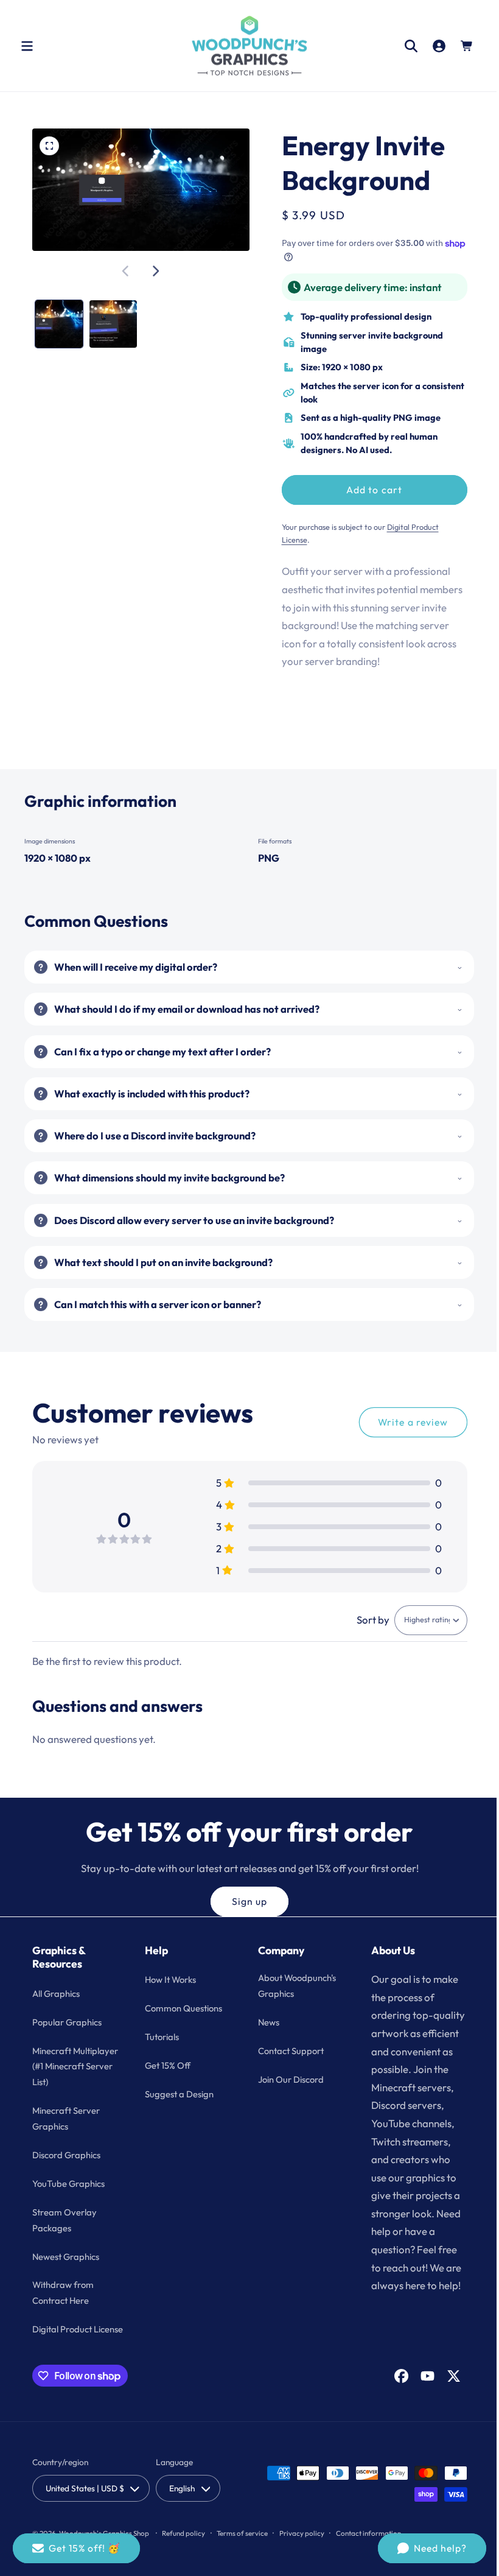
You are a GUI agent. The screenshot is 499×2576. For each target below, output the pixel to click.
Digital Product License (78, 2345)
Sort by (364, 1620)
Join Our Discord (287, 2079)
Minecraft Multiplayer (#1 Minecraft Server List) (66, 2074)
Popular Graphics (67, 2022)
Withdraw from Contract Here (63, 2308)
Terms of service (242, 2548)
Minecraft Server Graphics (66, 2134)
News (264, 2022)
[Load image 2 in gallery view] (111, 321)
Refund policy (183, 2548)
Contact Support (287, 2050)
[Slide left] (124, 269)
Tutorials (160, 2037)
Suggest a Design (177, 2093)
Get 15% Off (166, 2065)
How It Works (169, 1980)
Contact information (368, 2548)
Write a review (404, 1422)
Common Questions (182, 2008)
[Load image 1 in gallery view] (58, 321)
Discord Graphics (66, 2171)
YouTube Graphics (68, 2199)
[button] (27, 46)
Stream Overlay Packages (65, 2235)
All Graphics (56, 1993)
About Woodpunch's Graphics (293, 1986)
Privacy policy (302, 2548)
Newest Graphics (66, 2272)
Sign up (245, 1901)
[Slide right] (153, 269)
